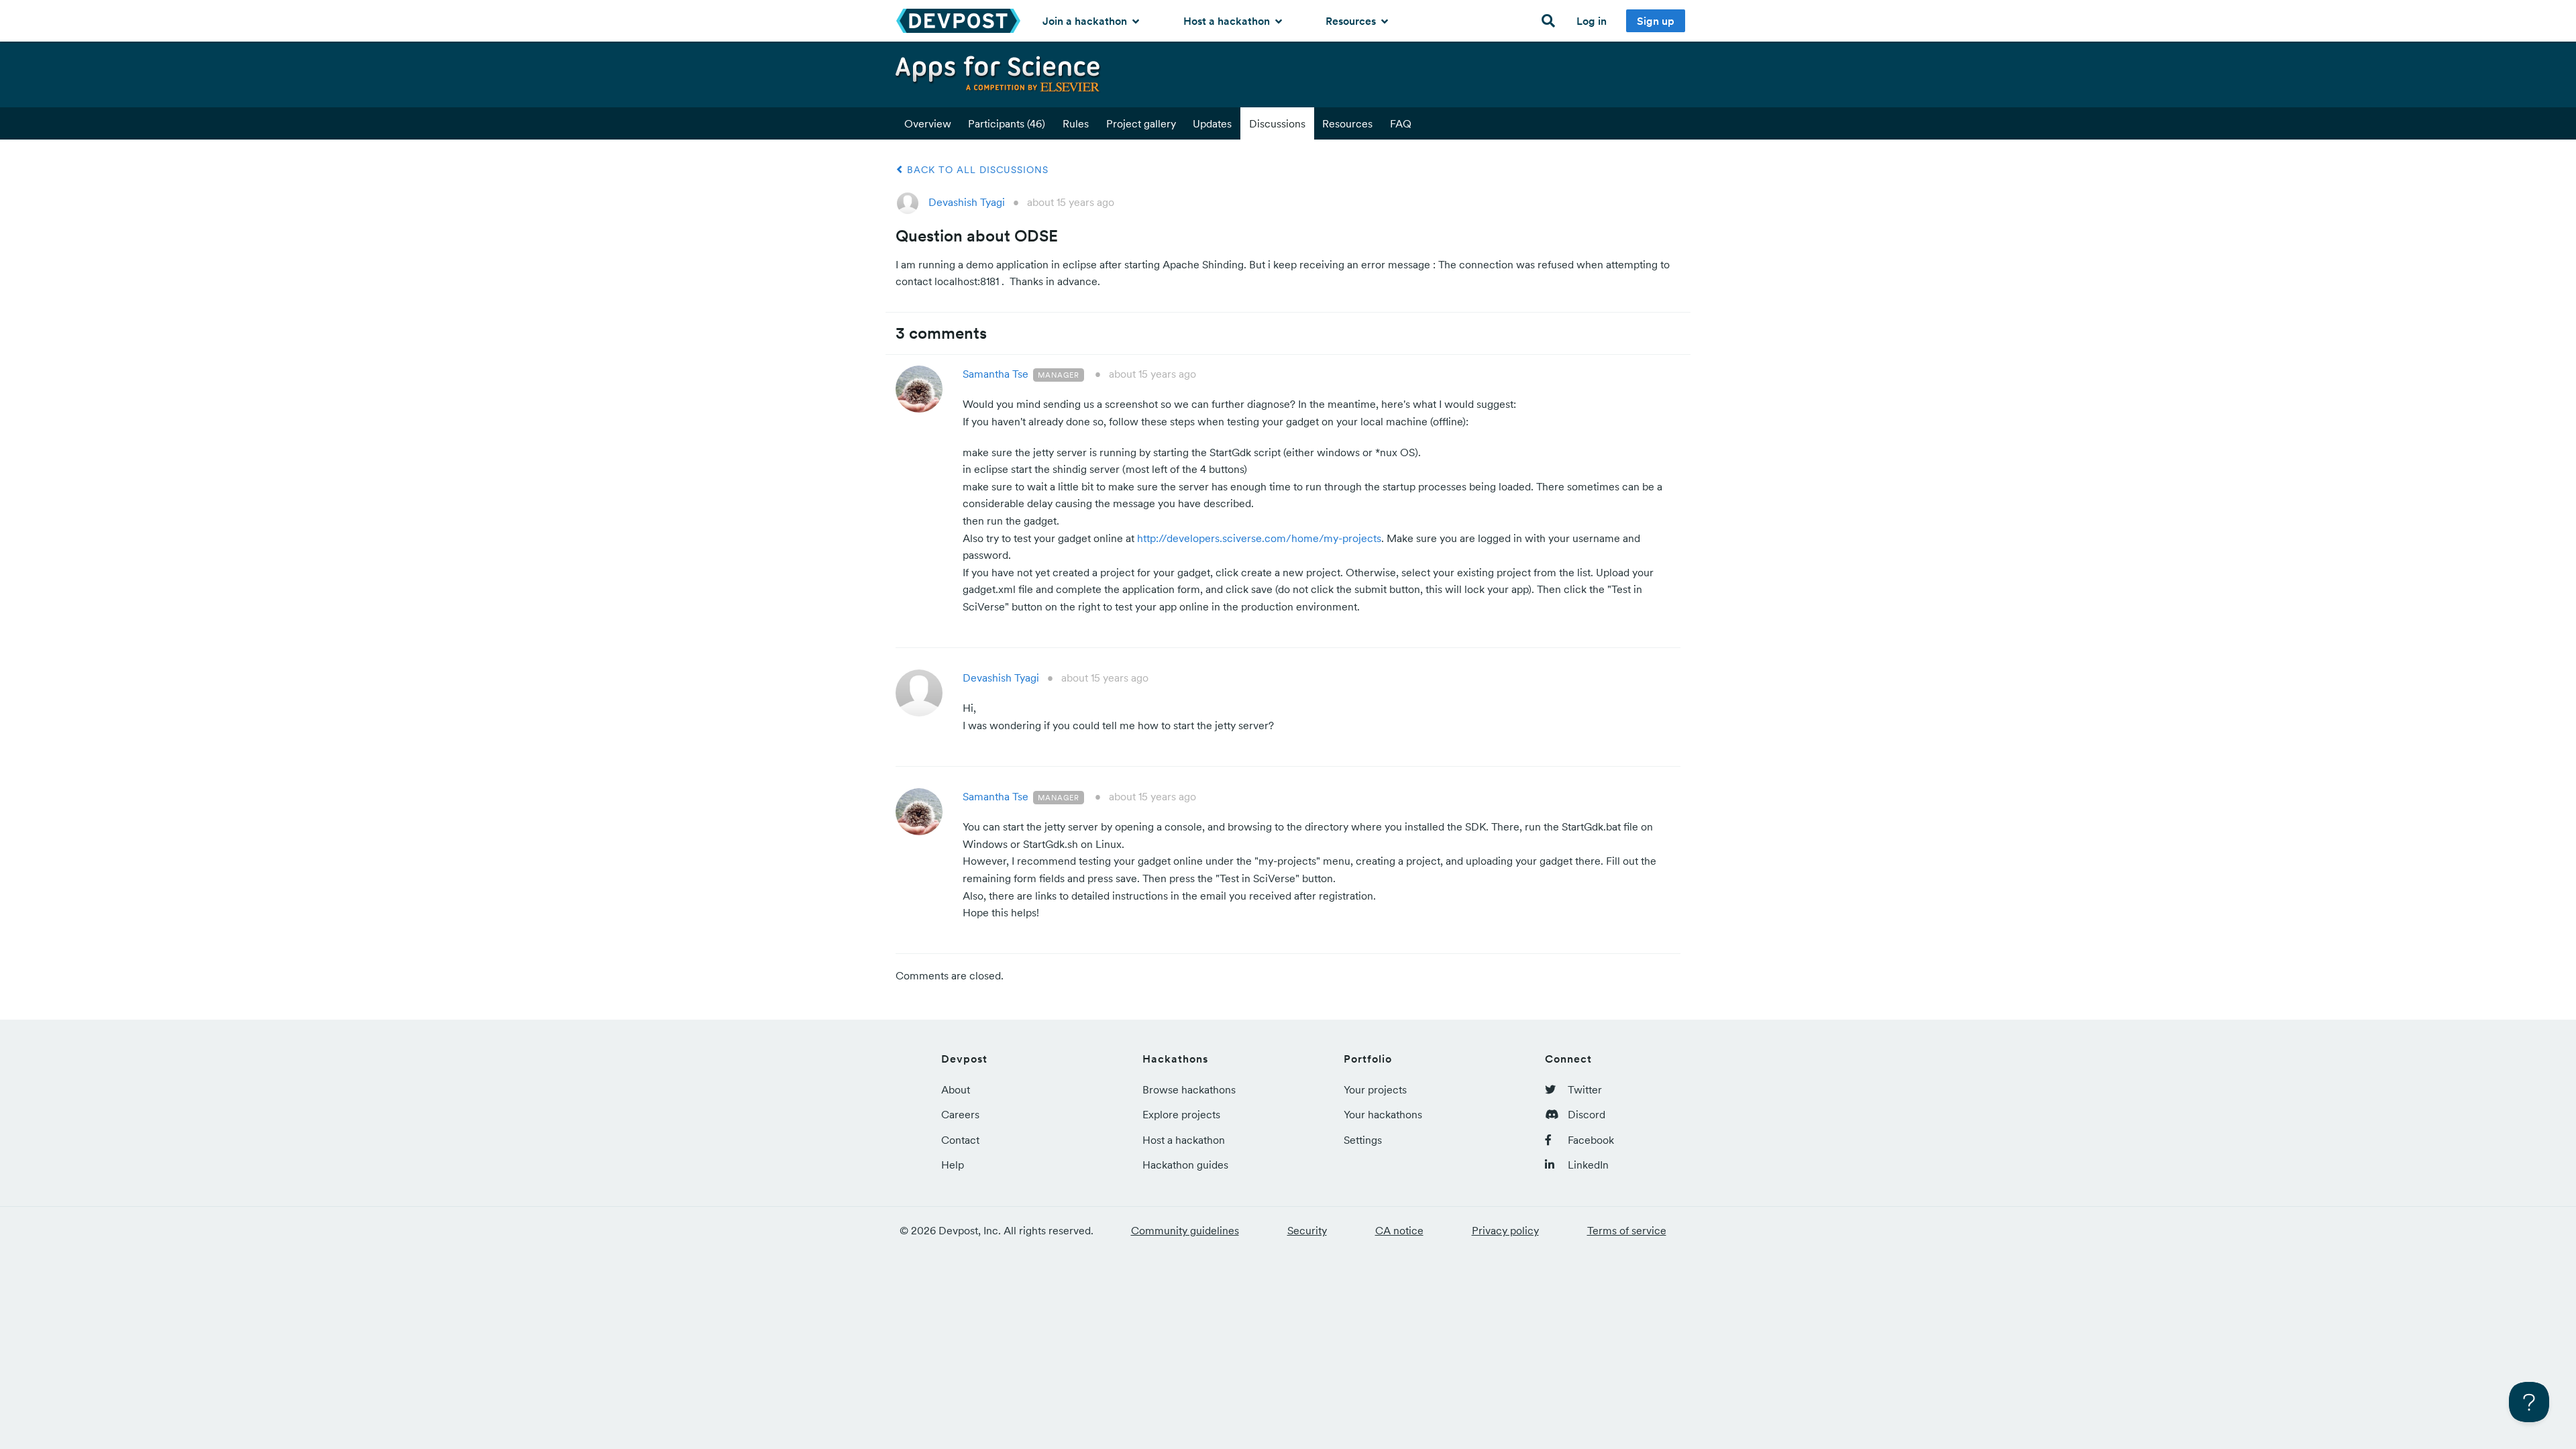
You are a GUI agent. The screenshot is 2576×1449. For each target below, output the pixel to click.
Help (953, 1165)
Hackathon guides (1185, 1165)
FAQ (1401, 123)
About (956, 1089)
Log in (1592, 21)
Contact (960, 1140)
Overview (928, 123)
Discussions (1277, 123)
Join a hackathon (1086, 21)
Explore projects (1181, 1114)
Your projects (1375, 1089)
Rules (1076, 123)
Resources (1352, 21)
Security (1307, 1230)
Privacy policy (1505, 1230)
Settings (1363, 1140)
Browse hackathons (1189, 1089)
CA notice (1399, 1230)
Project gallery (1141, 123)
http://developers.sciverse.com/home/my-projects (1259, 538)
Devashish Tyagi (967, 202)
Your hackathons (1383, 1114)
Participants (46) (1007, 123)
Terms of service (1627, 1230)
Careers (960, 1114)
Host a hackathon (1228, 21)
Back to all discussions (976, 170)
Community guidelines (1185, 1230)
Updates (1212, 123)
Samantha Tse (996, 374)
